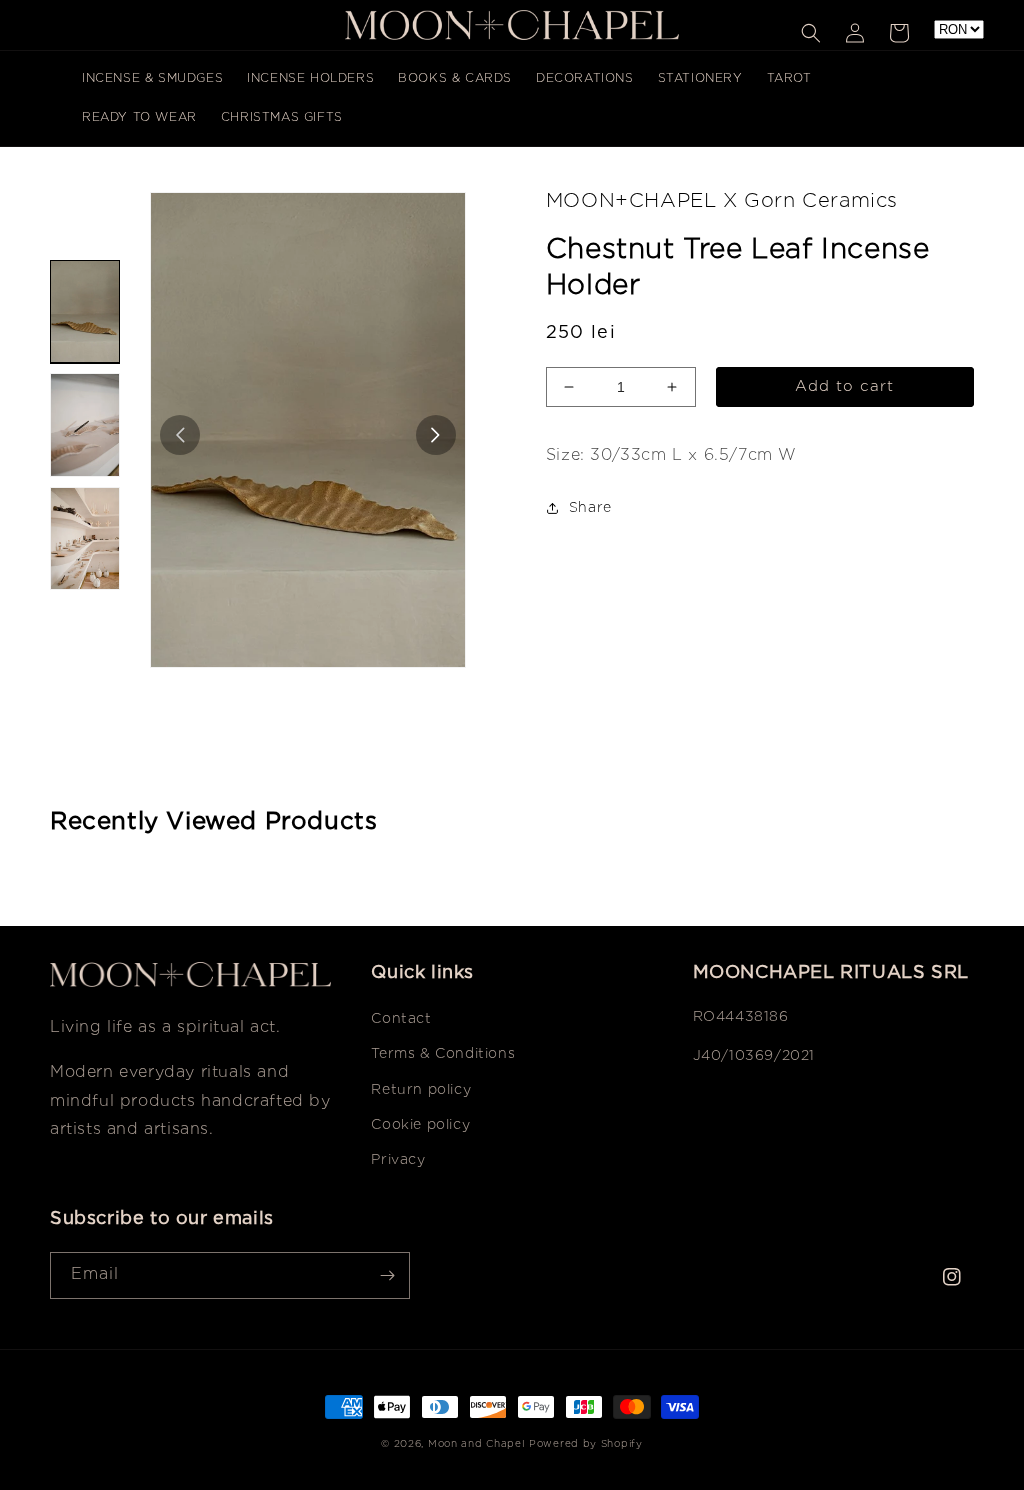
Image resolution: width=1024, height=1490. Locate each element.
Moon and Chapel (476, 1444)
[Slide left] (180, 435)
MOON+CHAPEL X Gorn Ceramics (722, 201)
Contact (401, 1019)
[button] (811, 33)
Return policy (421, 1090)
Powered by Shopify (586, 1444)
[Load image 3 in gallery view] (85, 539)
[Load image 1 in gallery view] (85, 312)
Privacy (398, 1160)
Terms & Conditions (443, 1054)
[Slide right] (436, 435)
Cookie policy (420, 1125)
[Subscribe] (387, 1275)
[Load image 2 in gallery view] (85, 425)
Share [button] (590, 508)
